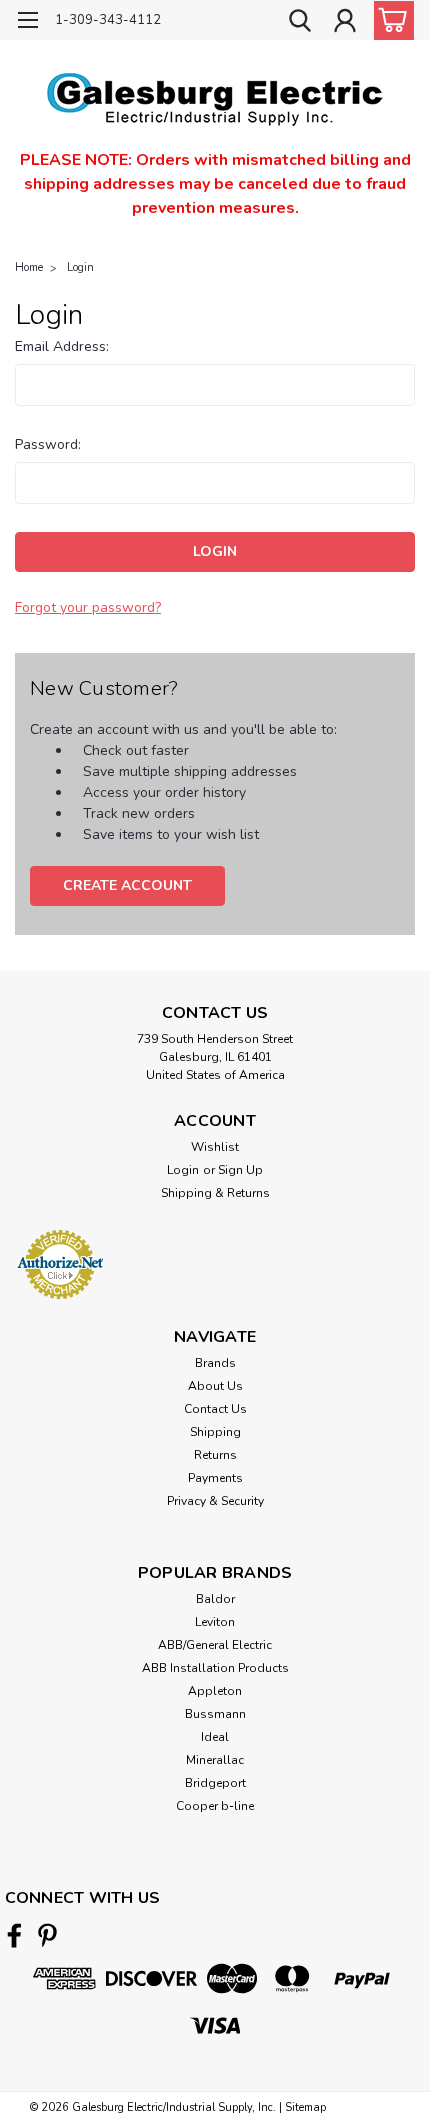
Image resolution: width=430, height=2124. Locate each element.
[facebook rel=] (14, 1935)
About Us (215, 1386)
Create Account (127, 885)
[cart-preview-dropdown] (389, 20)
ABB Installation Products (215, 1668)
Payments (215, 1478)
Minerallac (215, 1760)
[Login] (345, 23)
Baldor (215, 1599)
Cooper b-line (215, 1806)
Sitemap (305, 2107)
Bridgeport (215, 1783)
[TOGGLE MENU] (27, 22)
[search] (300, 23)
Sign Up (240, 1170)
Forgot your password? (88, 607)
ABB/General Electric (215, 1645)
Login (80, 267)
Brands (215, 1363)
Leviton (215, 1622)
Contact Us (215, 1409)
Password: (48, 444)
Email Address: (62, 346)
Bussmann (215, 1714)
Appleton (215, 1691)
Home (29, 267)
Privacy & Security (215, 1501)
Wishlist (215, 1147)
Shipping (215, 1432)
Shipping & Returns (215, 1193)
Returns (215, 1455)
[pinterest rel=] (47, 1935)
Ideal (215, 1737)
